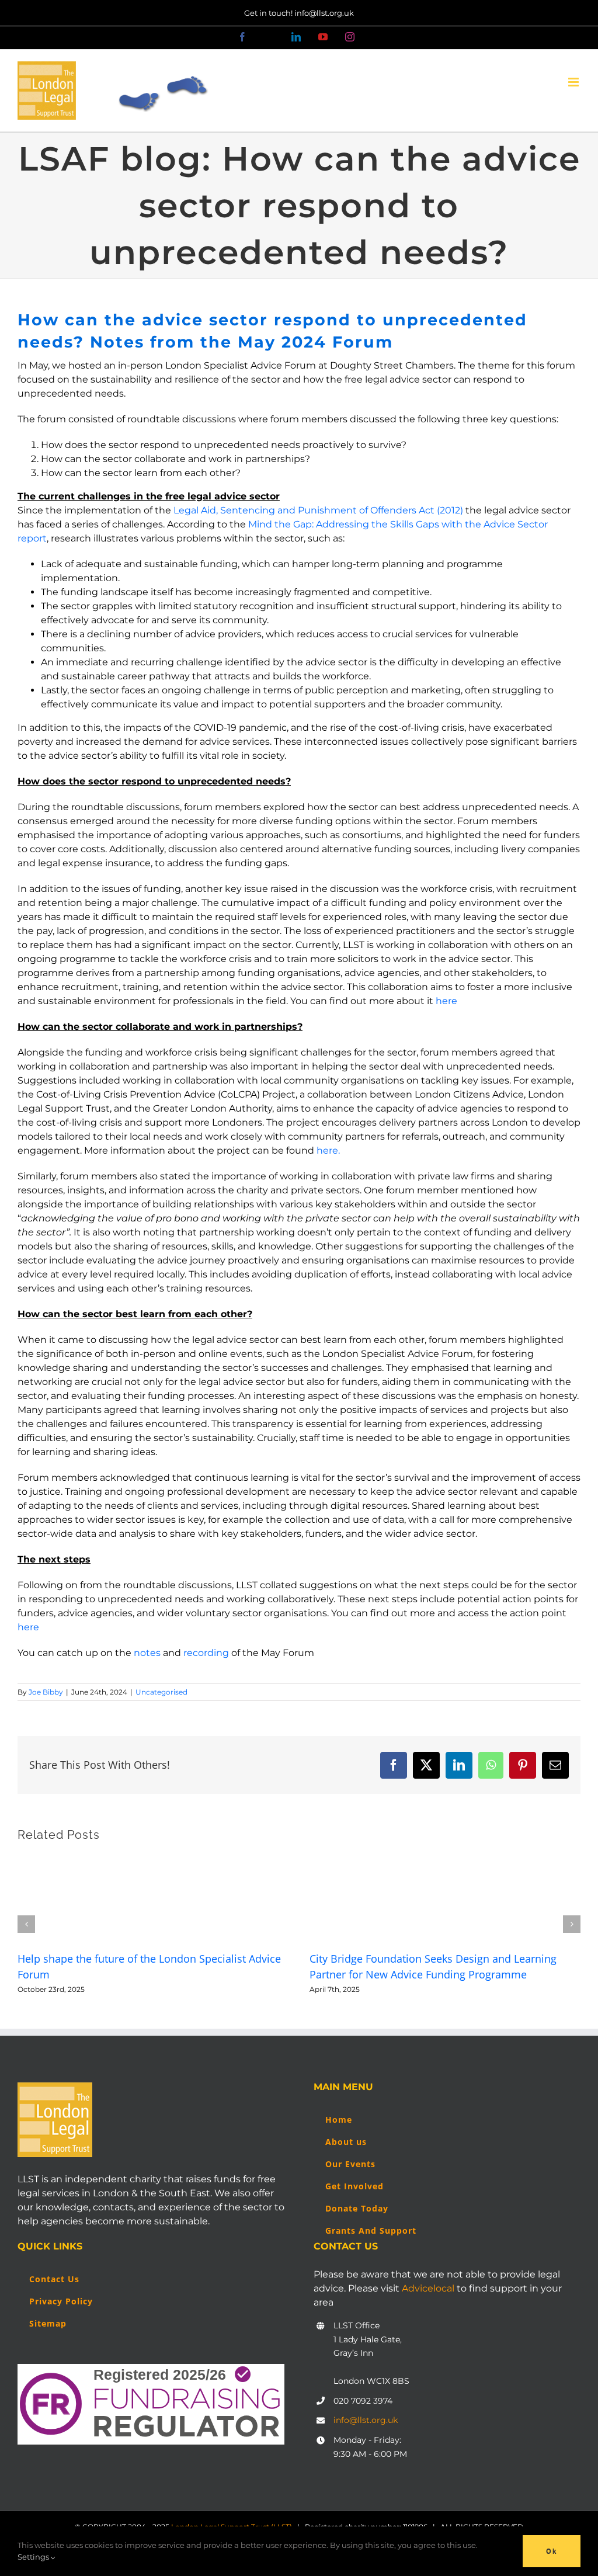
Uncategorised (161, 1692)
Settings (34, 2557)
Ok (552, 2551)
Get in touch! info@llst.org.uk (299, 13)
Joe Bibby (46, 1692)
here (446, 1001)
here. (328, 1150)
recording (206, 1653)
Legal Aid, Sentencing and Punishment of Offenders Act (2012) (318, 510)
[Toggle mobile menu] (574, 82)
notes (147, 1653)
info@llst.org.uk (366, 2420)
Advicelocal (428, 2288)
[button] (26, 1924)
